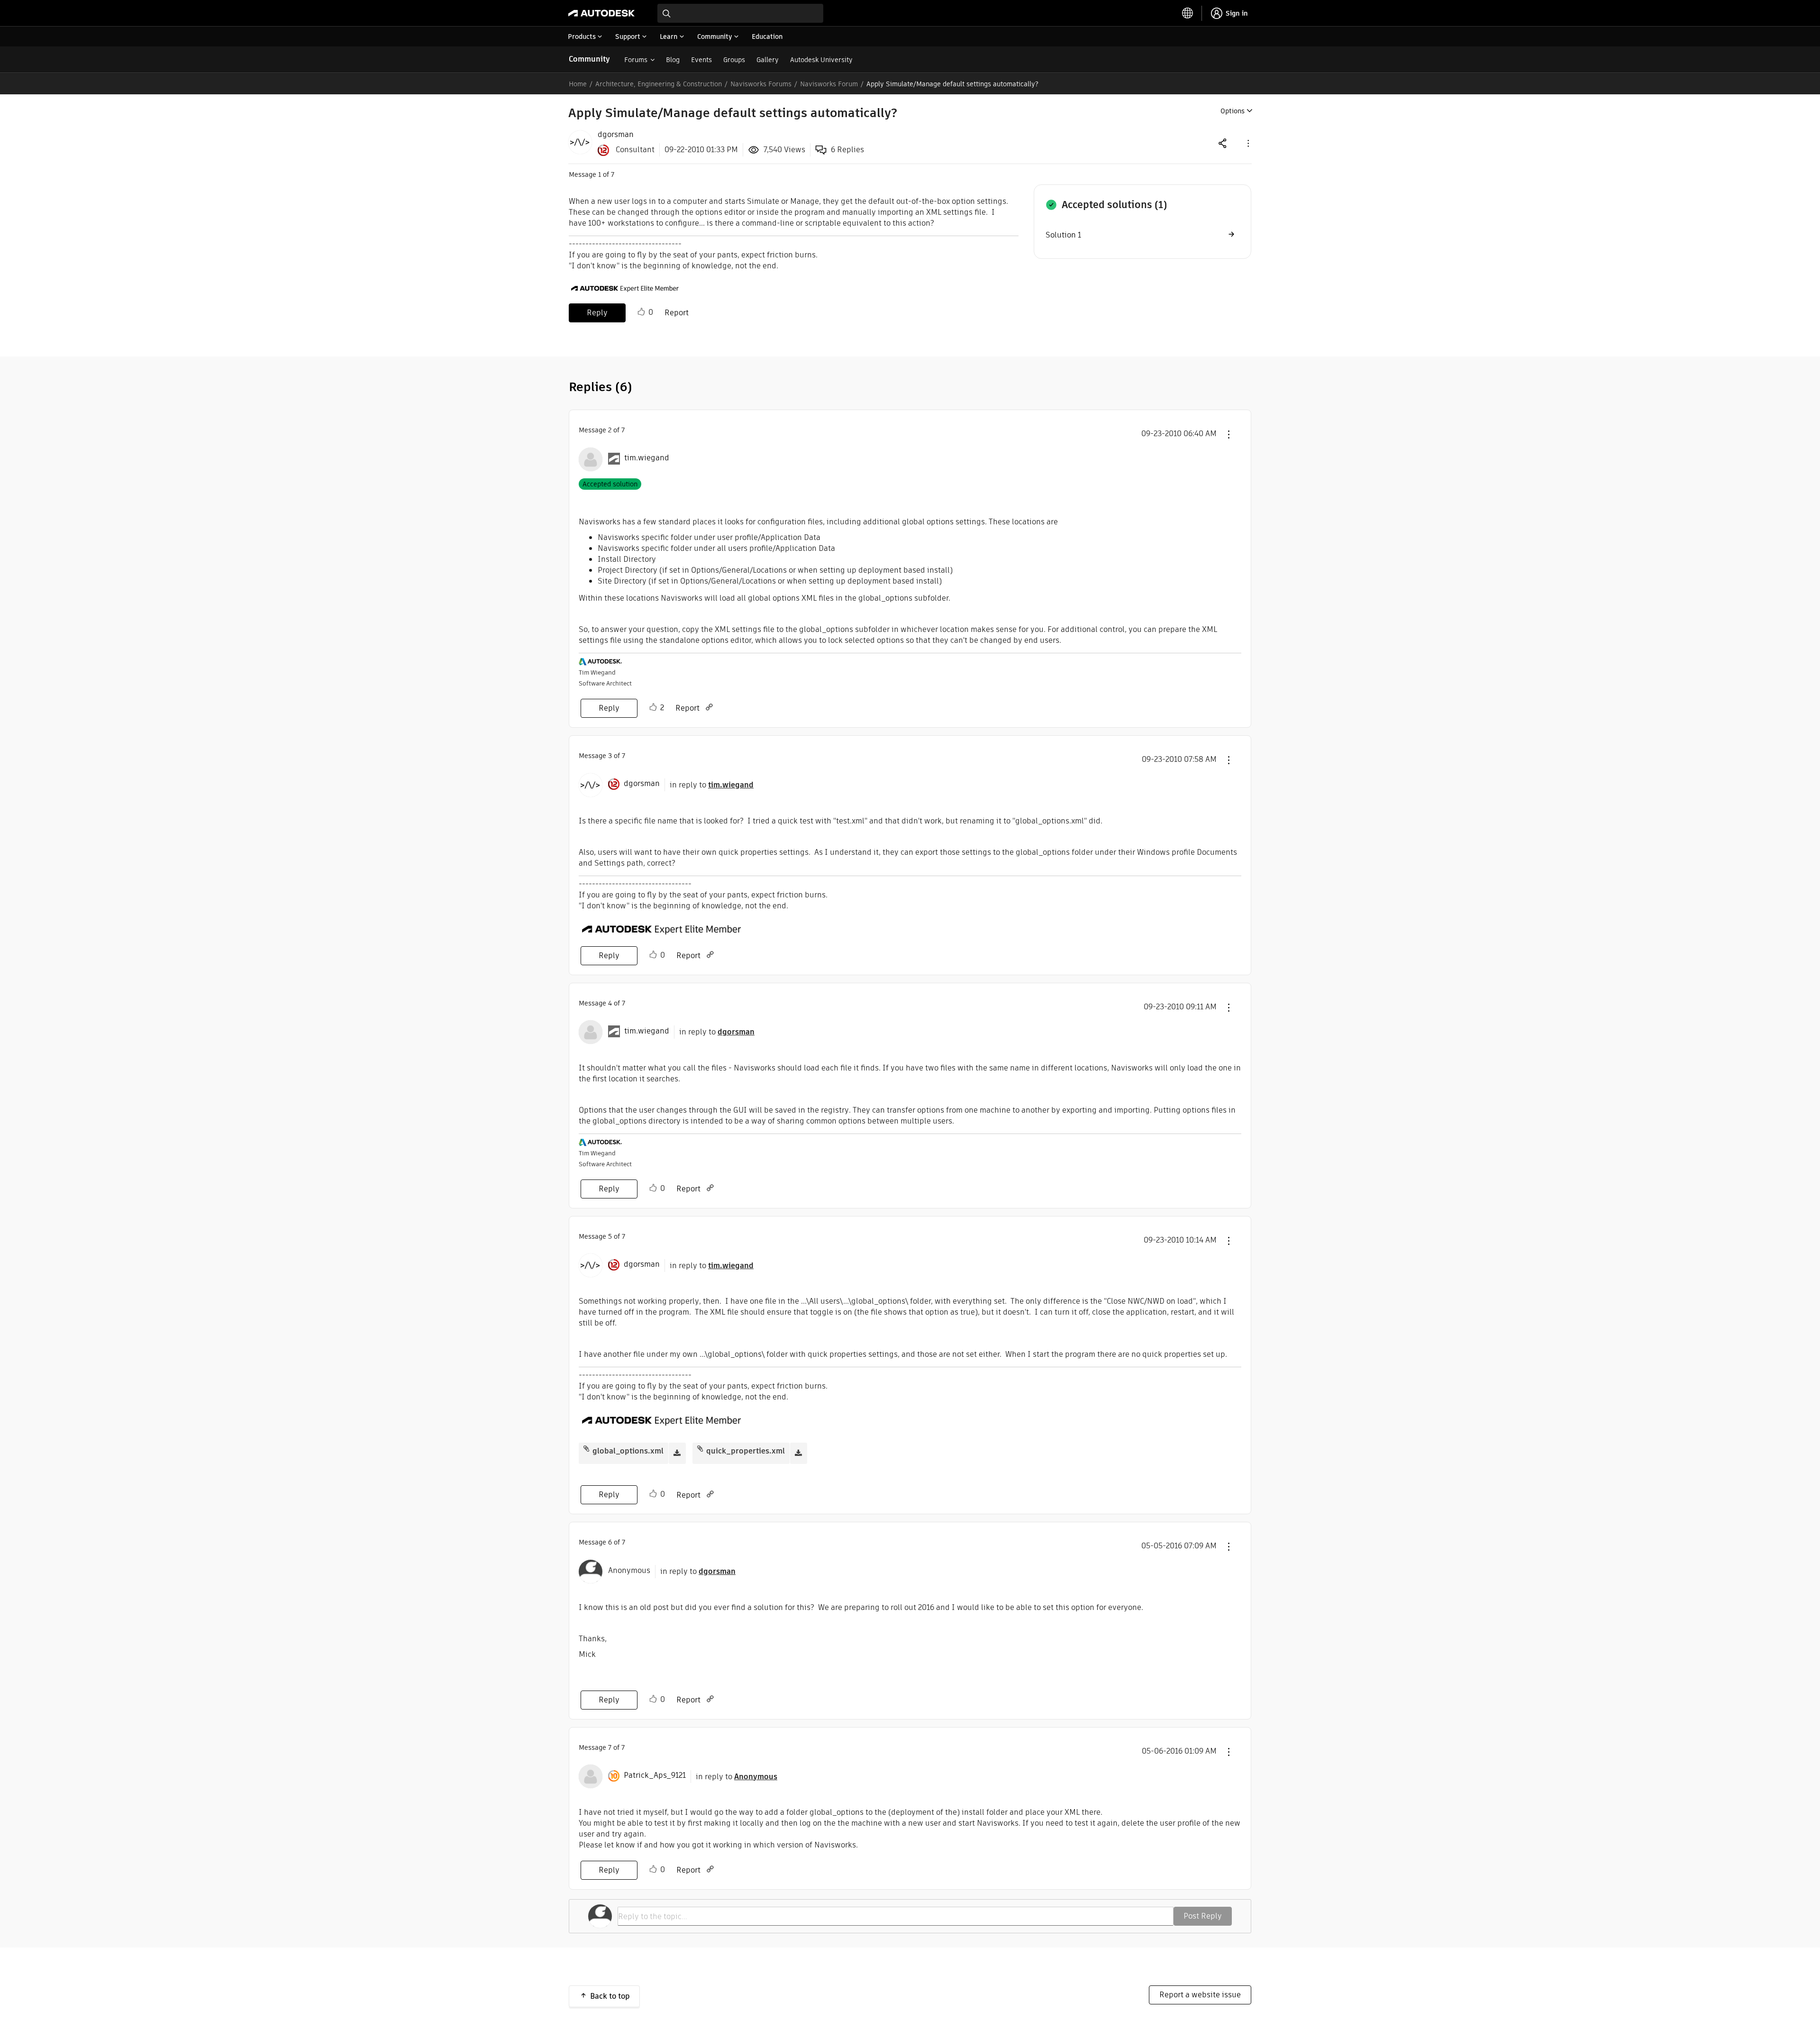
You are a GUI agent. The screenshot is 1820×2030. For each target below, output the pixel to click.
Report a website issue (1200, 1995)
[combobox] (740, 13)
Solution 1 (1063, 235)
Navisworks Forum (829, 84)
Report (677, 313)
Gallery (768, 60)
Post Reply (1203, 1916)
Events (701, 60)
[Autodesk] (601, 13)
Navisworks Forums (761, 84)
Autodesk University (821, 60)
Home (578, 84)
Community (589, 59)
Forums (636, 60)
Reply (597, 313)
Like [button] (641, 312)
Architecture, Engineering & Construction (659, 84)
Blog (673, 60)
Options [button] (1233, 111)
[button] (1247, 143)
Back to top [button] (610, 1996)
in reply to (712, 785)
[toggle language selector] (1188, 13)
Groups (734, 60)
